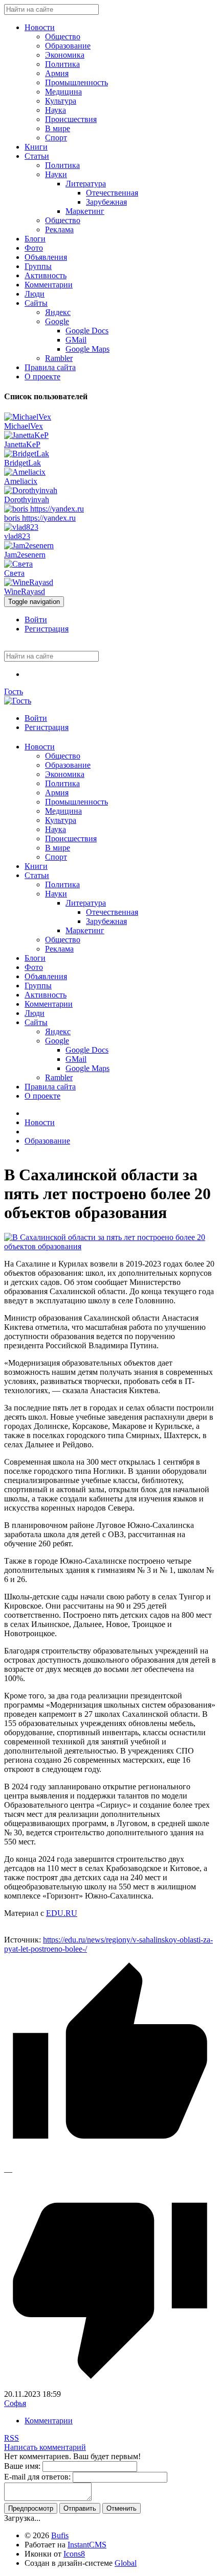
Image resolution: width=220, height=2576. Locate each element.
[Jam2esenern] (29, 545)
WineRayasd (25, 591)
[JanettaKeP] (26, 435)
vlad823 (17, 536)
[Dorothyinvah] (31, 490)
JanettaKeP (22, 444)
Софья (15, 2403)
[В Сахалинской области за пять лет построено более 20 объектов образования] (110, 1246)
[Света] (18, 564)
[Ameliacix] (25, 472)
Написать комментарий (45, 2447)
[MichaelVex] (28, 417)
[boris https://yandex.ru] (44, 509)
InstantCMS (87, 2545)
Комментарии (49, 2421)
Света (14, 573)
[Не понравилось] (110, 2385)
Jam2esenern (25, 555)
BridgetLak (23, 463)
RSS (12, 2438)
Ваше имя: (22, 2466)
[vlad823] (21, 527)
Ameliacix (21, 481)
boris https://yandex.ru (40, 518)
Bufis (60, 2535)
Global (126, 2563)
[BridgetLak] (27, 454)
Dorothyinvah (27, 500)
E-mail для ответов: (37, 2477)
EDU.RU (62, 1913)
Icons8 (74, 2554)
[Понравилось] (110, 2162)
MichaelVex (24, 426)
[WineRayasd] (29, 582)
